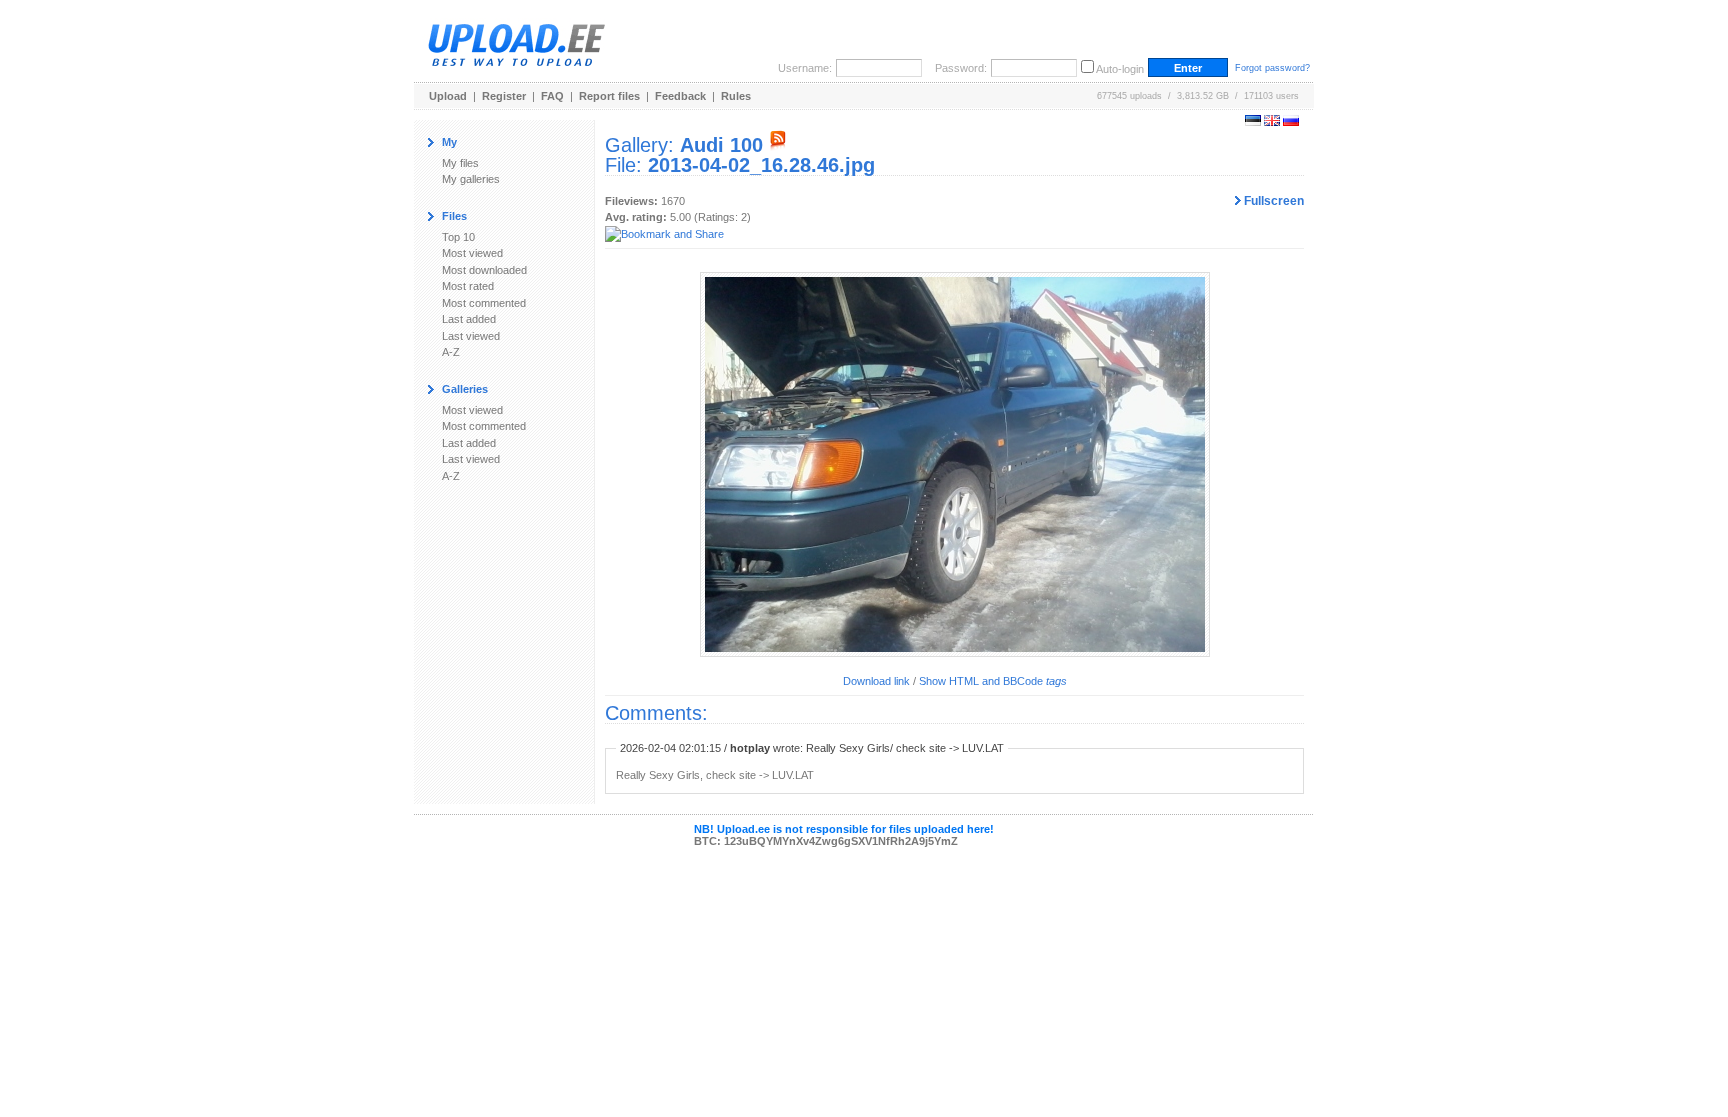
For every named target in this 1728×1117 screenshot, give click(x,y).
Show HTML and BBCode (993, 681)
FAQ (552, 96)
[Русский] (1291, 122)
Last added (469, 319)
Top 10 (458, 237)
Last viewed (471, 336)
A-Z (451, 352)
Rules (736, 96)
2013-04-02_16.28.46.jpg (761, 165)
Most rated (468, 286)
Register (504, 96)
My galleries (471, 179)
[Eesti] (1253, 122)
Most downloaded (484, 270)
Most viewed (472, 253)
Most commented (484, 303)
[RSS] (778, 145)
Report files (609, 96)
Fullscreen (1272, 201)
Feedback (680, 96)
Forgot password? (1272, 68)
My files (460, 163)
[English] (1272, 122)
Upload (448, 96)
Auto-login (1120, 69)
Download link (876, 681)
